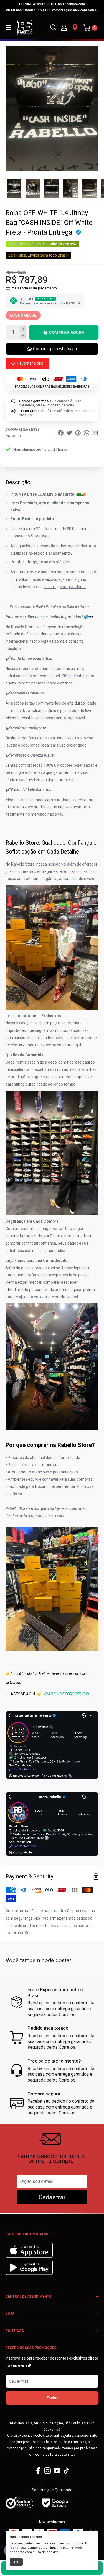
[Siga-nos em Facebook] (38, 2471)
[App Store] (30, 2256)
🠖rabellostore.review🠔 (67, 1694)
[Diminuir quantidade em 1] (23, 336)
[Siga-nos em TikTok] (66, 2471)
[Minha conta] (64, 27)
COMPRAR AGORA (67, 332)
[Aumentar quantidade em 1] (23, 329)
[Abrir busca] (53, 27)
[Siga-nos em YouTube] (57, 2471)
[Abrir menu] (8, 27)
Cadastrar (52, 2197)
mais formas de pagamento (34, 288)
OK (16, 2562)
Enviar (52, 2398)
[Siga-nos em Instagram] (47, 2471)
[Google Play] (29, 2273)
